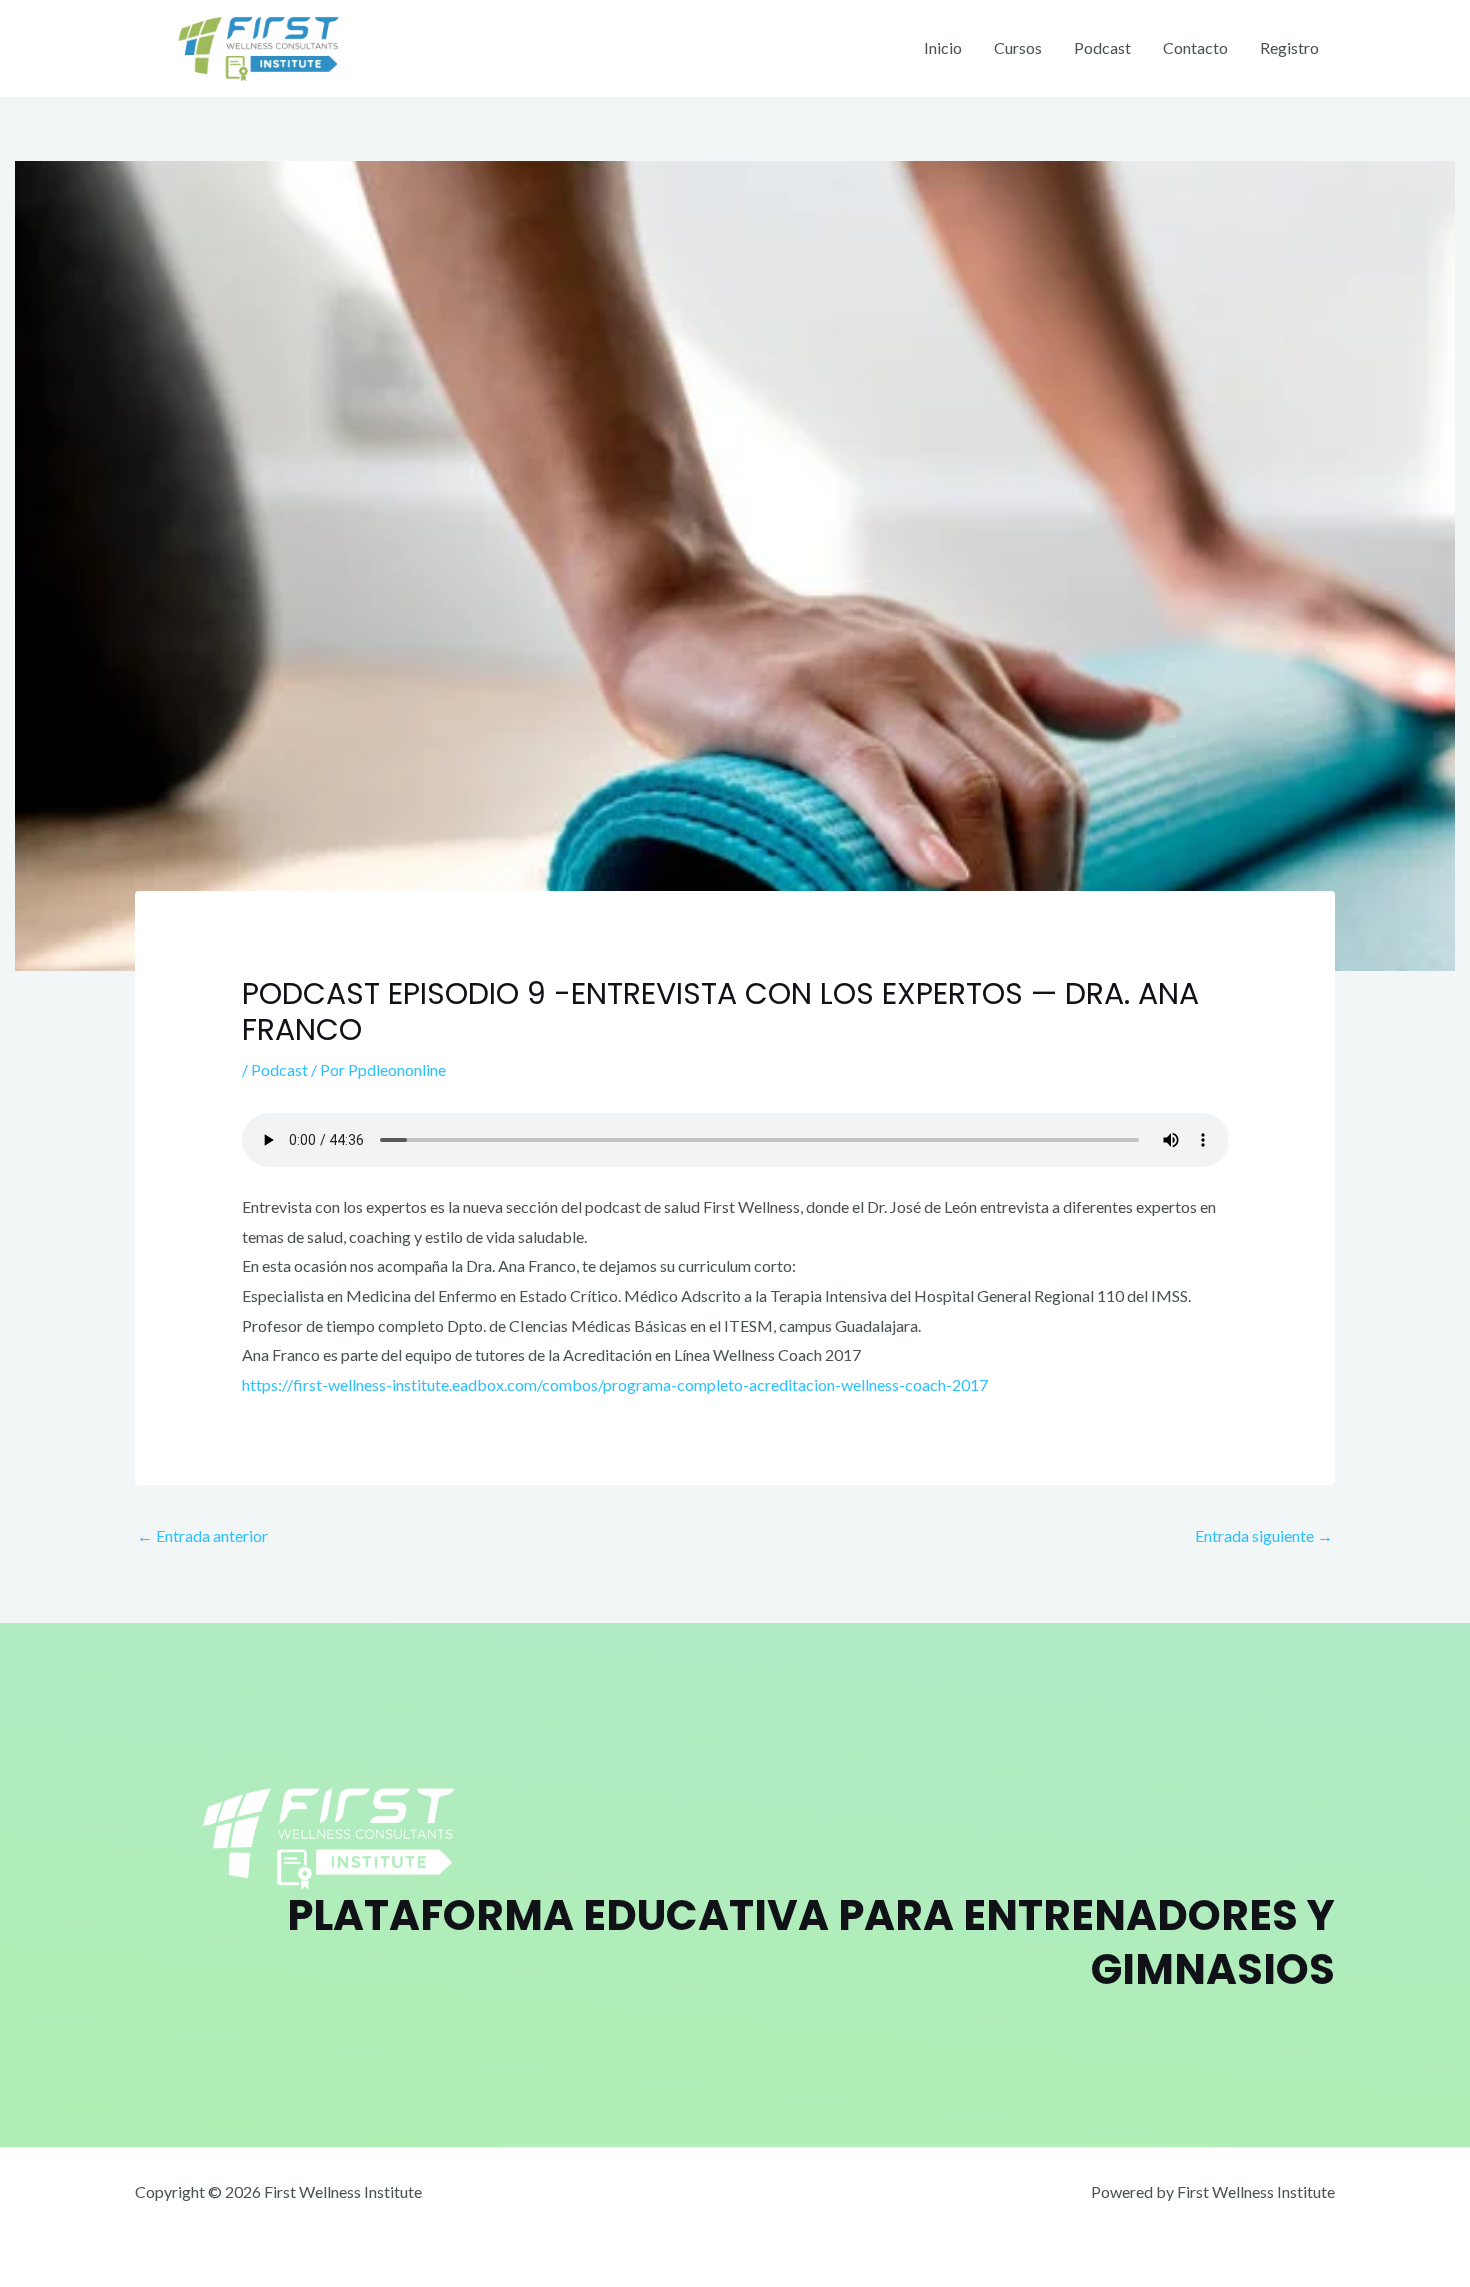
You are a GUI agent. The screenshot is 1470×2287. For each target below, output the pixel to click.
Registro (1289, 47)
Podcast (1102, 47)
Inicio (943, 47)
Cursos (1018, 47)
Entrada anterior (202, 1535)
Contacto (1195, 47)
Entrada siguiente (1264, 1535)
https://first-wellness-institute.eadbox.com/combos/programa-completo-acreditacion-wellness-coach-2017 (615, 1384)
